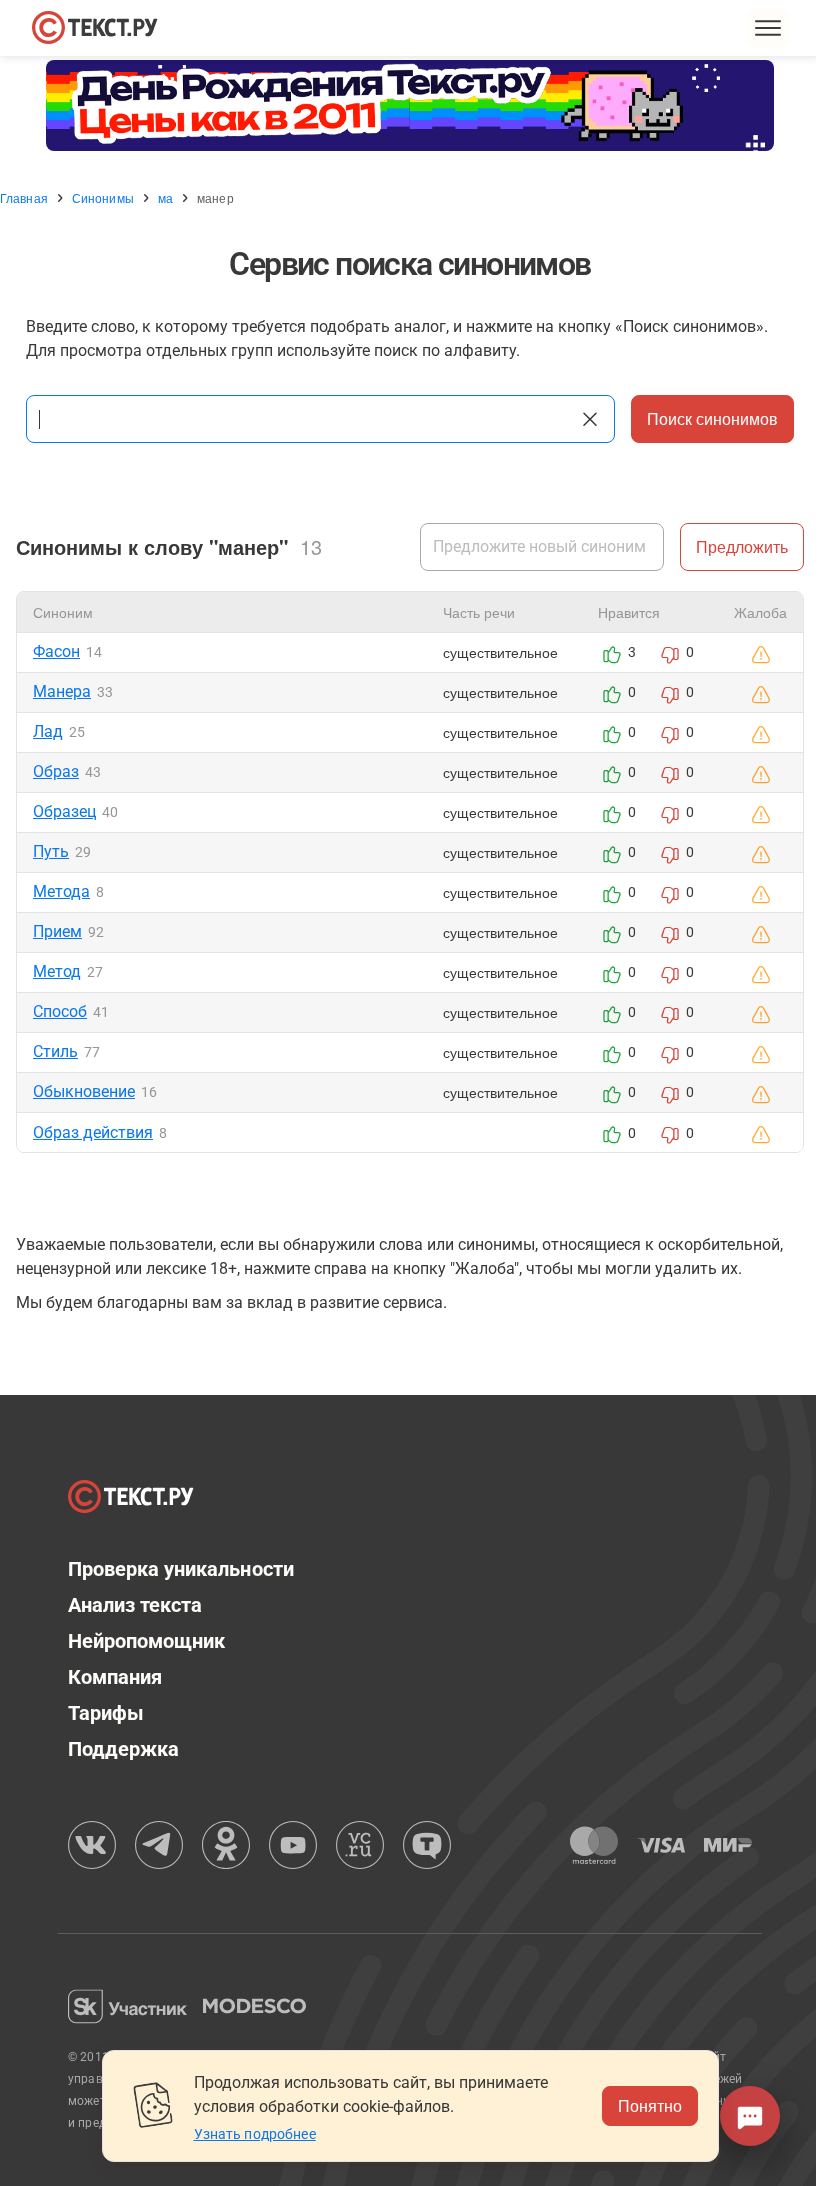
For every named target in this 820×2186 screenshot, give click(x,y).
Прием (57, 931)
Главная (24, 198)
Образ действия (93, 1132)
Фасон (56, 651)
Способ (60, 1011)
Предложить (742, 546)
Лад (48, 731)
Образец (64, 811)
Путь (51, 851)
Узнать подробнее (255, 2134)
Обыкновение (84, 1091)
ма (165, 198)
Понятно (650, 2105)
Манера (62, 691)
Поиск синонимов (712, 418)
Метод (57, 971)
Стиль (55, 1051)
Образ (56, 771)
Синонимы (103, 198)
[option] (410, 105)
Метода (61, 891)
